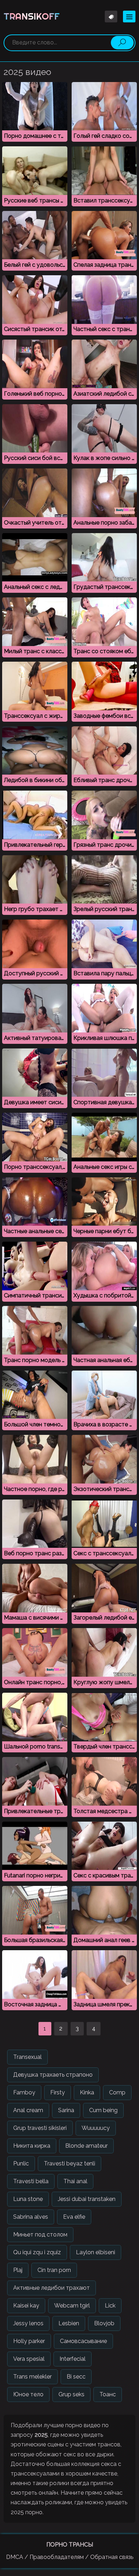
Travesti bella (31, 2181)
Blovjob (104, 2323)
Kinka (87, 2092)
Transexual (27, 2057)
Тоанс (108, 2394)
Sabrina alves (31, 2217)
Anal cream (28, 2110)
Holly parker (29, 2341)
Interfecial (73, 2359)
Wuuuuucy (96, 2128)
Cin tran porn (54, 2270)
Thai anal (75, 2181)
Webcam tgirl (72, 2306)
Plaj (18, 2270)
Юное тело (28, 2394)
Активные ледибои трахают (52, 2288)
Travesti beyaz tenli (69, 2163)
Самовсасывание (83, 2341)
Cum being (103, 2110)
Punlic (21, 2163)
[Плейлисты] (111, 17)
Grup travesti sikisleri (40, 2128)
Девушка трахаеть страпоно (53, 2075)
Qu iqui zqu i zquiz (37, 2252)
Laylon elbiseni (96, 2252)
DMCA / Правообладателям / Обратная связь (70, 2557)
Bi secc (76, 2377)
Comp (117, 2092)
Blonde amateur (86, 2146)
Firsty (58, 2092)
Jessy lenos (28, 2323)
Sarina (66, 2110)
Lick (110, 2306)
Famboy (24, 2092)
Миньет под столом (40, 2235)
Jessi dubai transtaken (87, 2199)
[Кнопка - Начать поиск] (122, 43)
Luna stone (28, 2199)
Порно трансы (70, 2545)
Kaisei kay (26, 2306)
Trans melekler (32, 2377)
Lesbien (69, 2323)
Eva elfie (74, 2217)
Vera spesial (29, 2359)
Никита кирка (32, 2146)
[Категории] (129, 17)
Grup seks (71, 2394)
